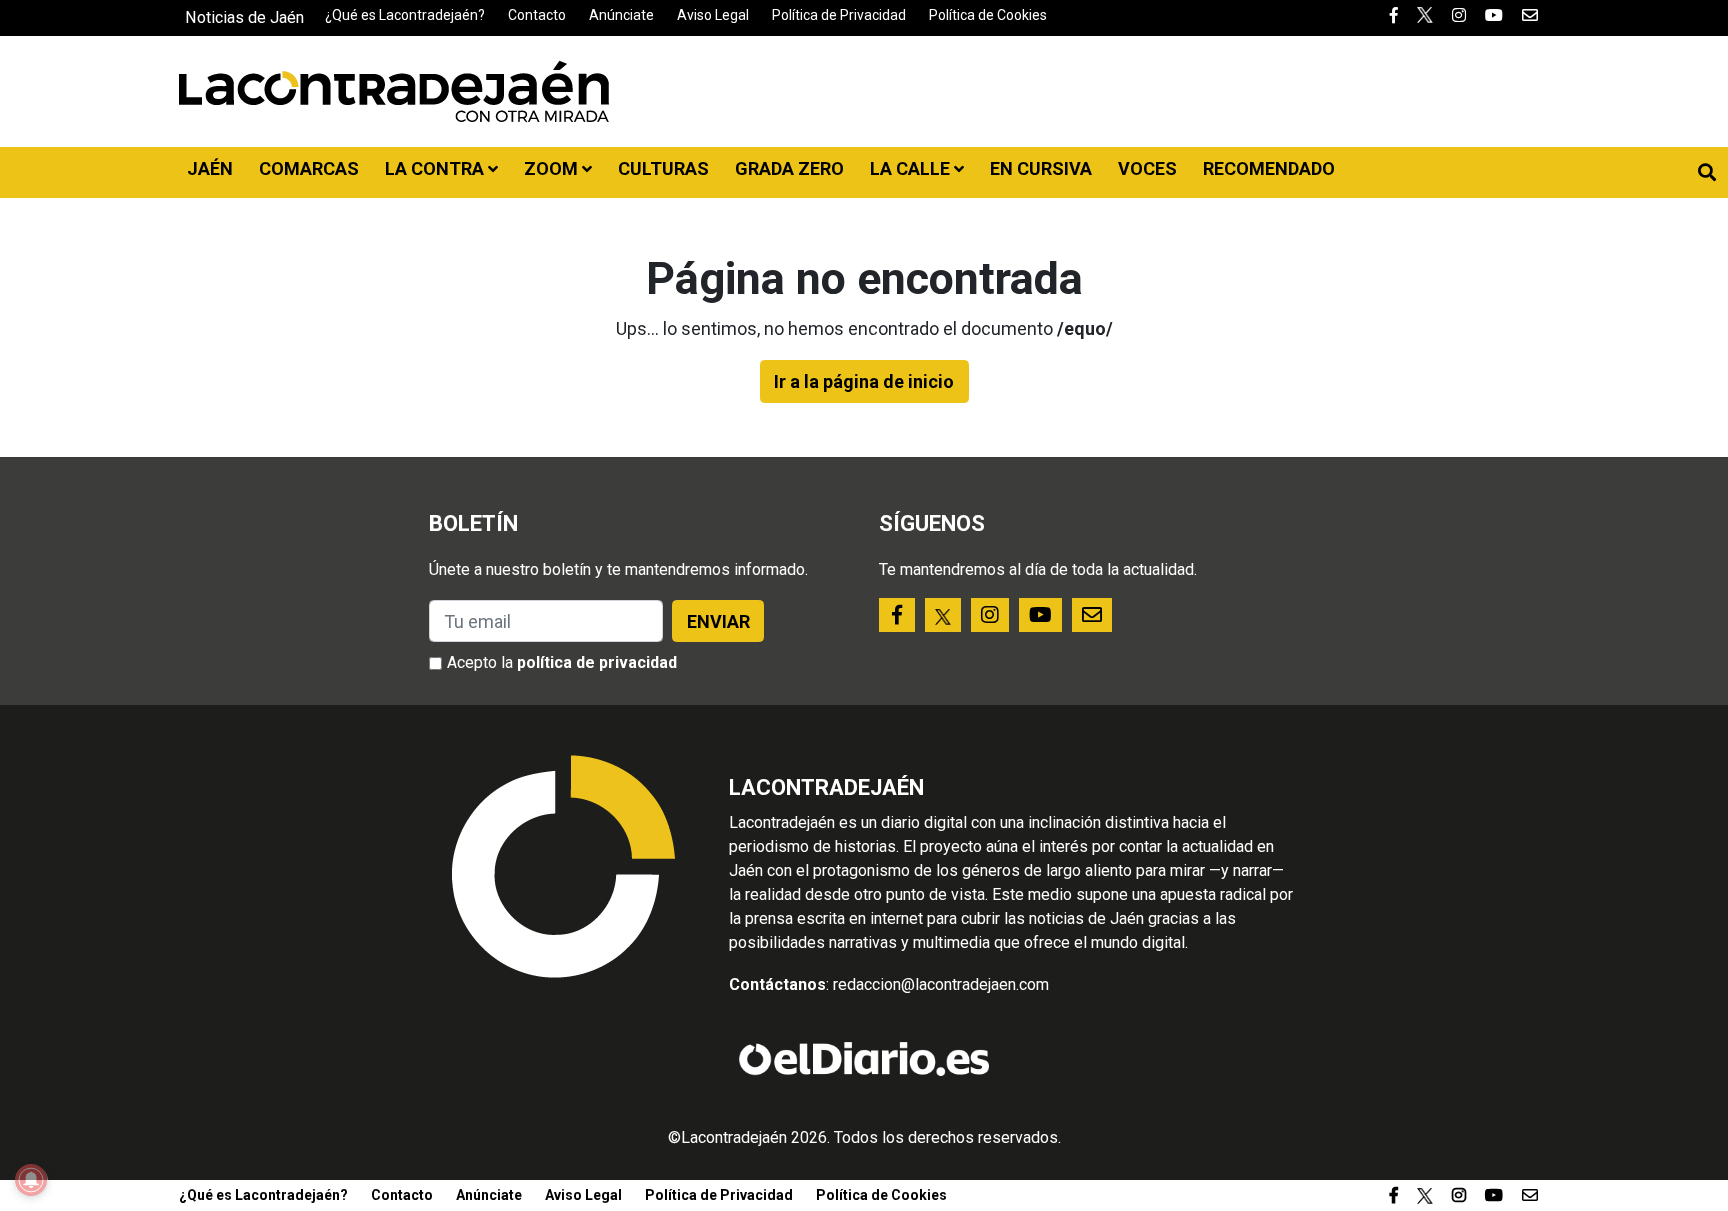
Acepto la (562, 662)
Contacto (537, 15)
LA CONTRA (436, 168)
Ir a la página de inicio (864, 381)
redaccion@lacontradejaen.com (941, 984)
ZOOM (553, 168)
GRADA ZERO (789, 168)
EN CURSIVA (1041, 168)
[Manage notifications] (31, 1180)
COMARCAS (309, 168)
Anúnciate (621, 15)
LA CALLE (912, 168)
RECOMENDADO (1269, 168)
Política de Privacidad (839, 15)
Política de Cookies (988, 15)
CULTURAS (663, 168)
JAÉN (210, 168)
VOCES (1147, 168)
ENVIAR (718, 621)
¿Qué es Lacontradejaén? (405, 15)
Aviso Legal (713, 15)
